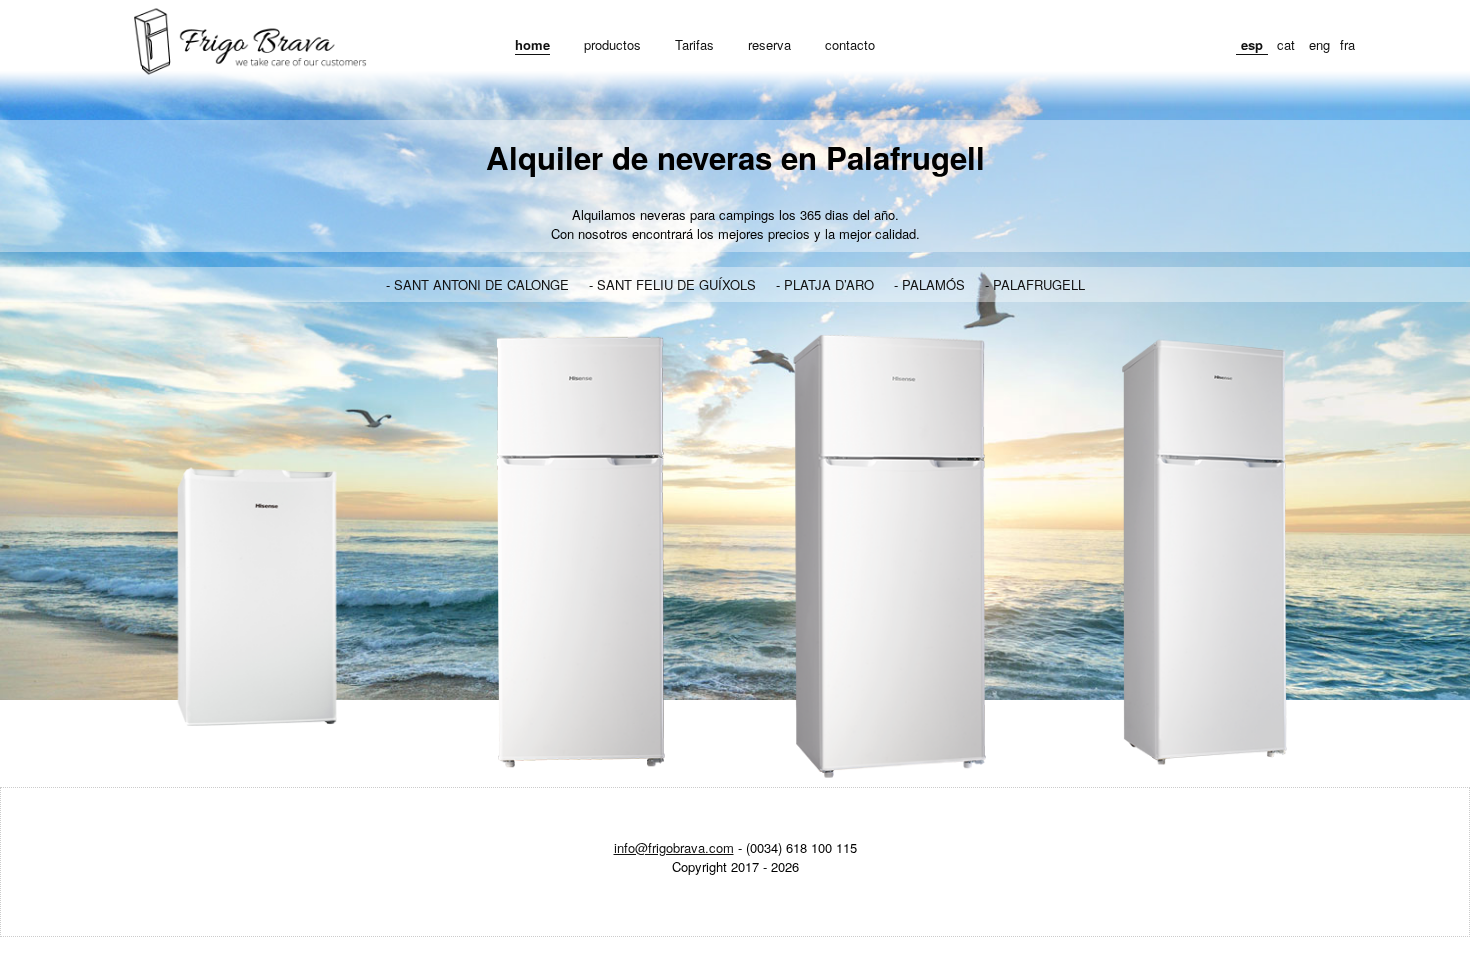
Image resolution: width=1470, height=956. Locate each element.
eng (1319, 44)
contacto (850, 44)
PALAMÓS (933, 284)
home (532, 44)
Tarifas (694, 44)
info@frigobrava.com (674, 847)
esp (1252, 44)
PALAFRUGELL (1039, 284)
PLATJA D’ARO (829, 284)
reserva (769, 44)
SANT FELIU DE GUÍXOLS (676, 284)
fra (1347, 44)
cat (1286, 44)
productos (612, 44)
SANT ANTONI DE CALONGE (481, 284)
